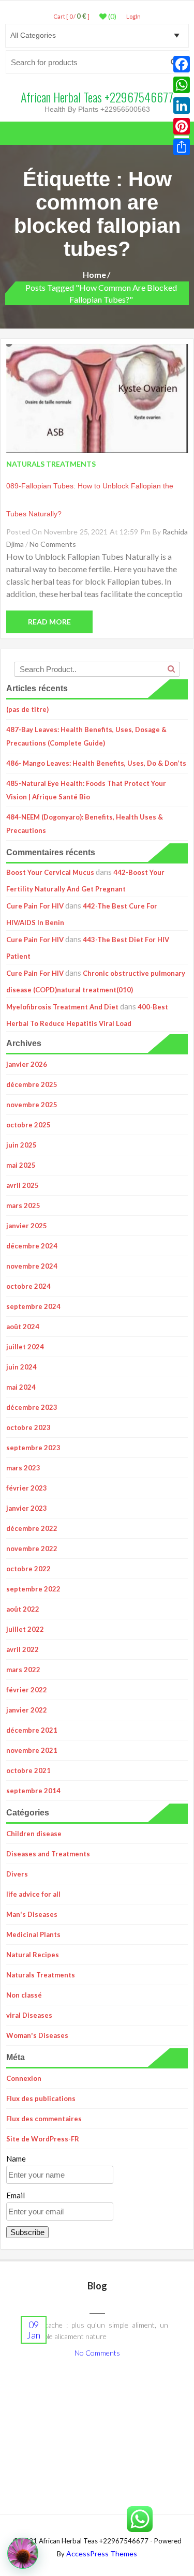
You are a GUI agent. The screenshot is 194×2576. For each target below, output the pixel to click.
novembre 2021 (32, 1750)
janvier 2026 (27, 1064)
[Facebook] (182, 64)
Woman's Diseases (37, 2035)
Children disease (34, 1834)
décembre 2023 (32, 1407)
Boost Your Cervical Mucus (50, 872)
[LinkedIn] (182, 106)
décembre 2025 (32, 1084)
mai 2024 (21, 1387)
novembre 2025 (32, 1105)
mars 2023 (23, 1468)
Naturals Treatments (41, 1975)
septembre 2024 (33, 1306)
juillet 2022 (25, 1629)
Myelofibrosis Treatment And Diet (62, 1007)
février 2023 (27, 1488)
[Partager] (182, 147)
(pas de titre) (27, 709)
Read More (49, 622)
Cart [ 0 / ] (71, 16)
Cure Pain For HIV (35, 906)
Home (94, 274)
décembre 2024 (32, 1246)
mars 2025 (23, 1205)
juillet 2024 (25, 1347)
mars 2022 (23, 1670)
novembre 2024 (32, 1266)
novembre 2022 (32, 1548)
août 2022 (23, 1609)
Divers (17, 1874)
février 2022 (27, 1690)
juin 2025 (21, 1145)
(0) (111, 17)
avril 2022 (23, 1649)
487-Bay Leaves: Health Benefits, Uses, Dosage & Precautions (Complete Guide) (86, 736)
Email (16, 2195)
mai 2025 (21, 1165)
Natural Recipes (33, 1955)
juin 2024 (21, 1367)
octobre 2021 (28, 1770)
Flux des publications (41, 2098)
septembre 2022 (33, 1589)
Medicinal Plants (33, 1934)
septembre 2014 (33, 1791)
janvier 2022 (27, 1710)
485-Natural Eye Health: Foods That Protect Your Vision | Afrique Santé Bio (86, 790)
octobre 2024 (28, 1286)
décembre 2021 (32, 1730)
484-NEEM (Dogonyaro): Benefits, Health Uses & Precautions (85, 824)
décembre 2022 (32, 1528)
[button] (23, 2553)
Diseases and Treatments (48, 1854)
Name (16, 2158)
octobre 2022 (28, 1569)
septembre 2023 (33, 1448)
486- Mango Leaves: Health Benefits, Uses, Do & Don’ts (96, 763)
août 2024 (23, 1327)
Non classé (24, 1995)
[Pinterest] (182, 126)
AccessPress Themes (102, 2553)
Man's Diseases (32, 1914)
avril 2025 (23, 1185)
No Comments (53, 544)
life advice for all (33, 1894)
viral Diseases (29, 2015)
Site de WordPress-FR (43, 2139)
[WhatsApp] (182, 85)
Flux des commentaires (44, 2119)
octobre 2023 (28, 1427)
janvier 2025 (27, 1226)
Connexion (24, 2078)
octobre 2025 (28, 1125)
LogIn (133, 16)
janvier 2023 (27, 1508)
